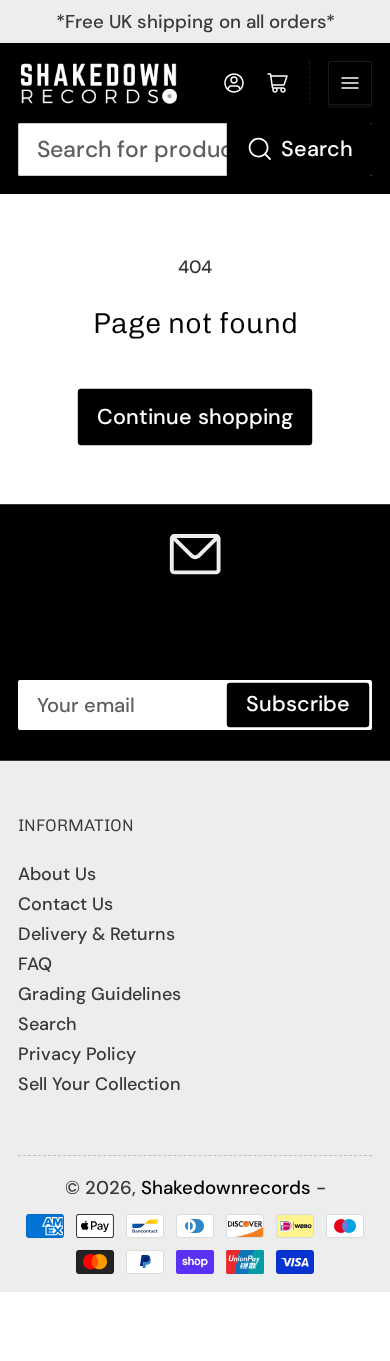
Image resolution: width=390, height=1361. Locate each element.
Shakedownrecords (226, 1187)
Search (317, 149)
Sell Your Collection (99, 1084)
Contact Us (65, 904)
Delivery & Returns (96, 934)
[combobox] (195, 149)
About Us (57, 874)
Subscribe (298, 704)
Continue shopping (195, 417)
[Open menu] (350, 83)
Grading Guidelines (99, 994)
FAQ (35, 964)
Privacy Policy (77, 1054)
